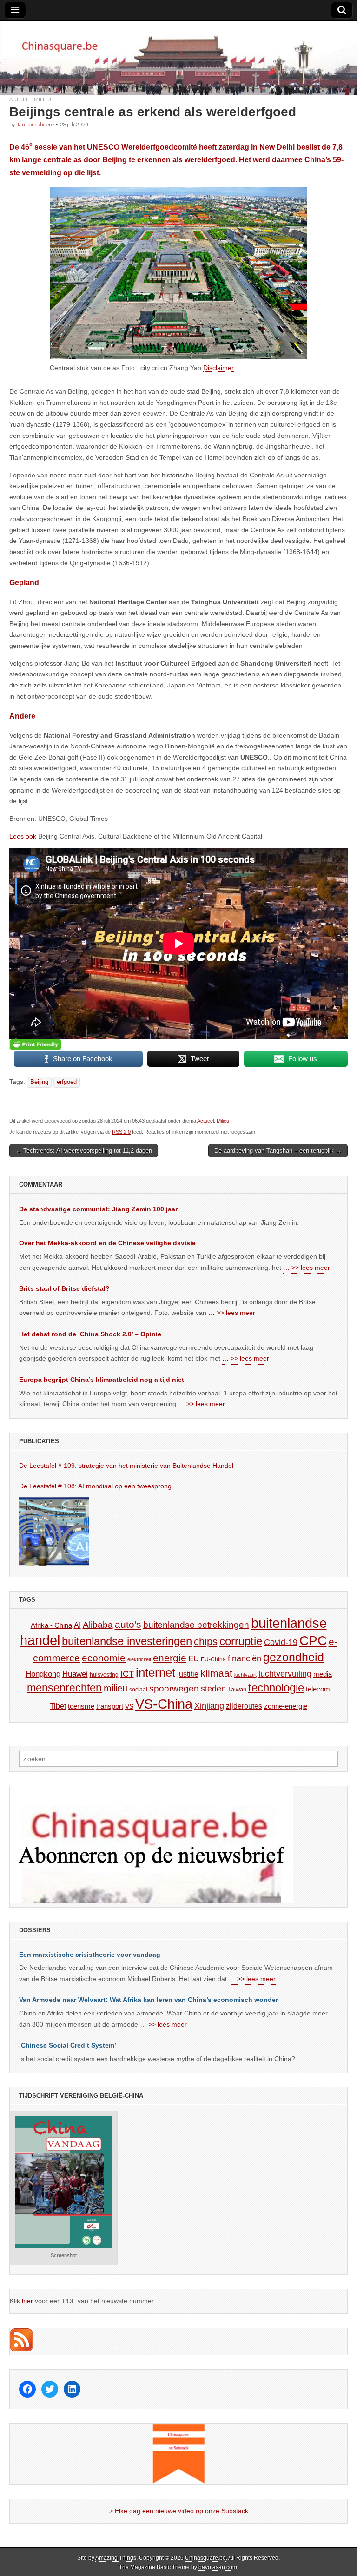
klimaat (216, 1673)
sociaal (138, 1690)
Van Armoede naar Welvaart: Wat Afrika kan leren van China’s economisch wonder (149, 2000)
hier (27, 2301)
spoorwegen (174, 1688)
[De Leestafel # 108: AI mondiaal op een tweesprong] (54, 1532)
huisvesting (104, 1674)
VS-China (164, 1704)
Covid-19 (281, 1642)
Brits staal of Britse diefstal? (64, 1288)
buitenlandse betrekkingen (196, 1625)
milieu (116, 1688)
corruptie (241, 1641)
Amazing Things (116, 2558)
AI (77, 1625)
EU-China (213, 1659)
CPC (313, 1640)
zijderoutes (244, 1706)
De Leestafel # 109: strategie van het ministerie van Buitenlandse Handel (126, 1466)
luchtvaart (245, 1675)
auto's (128, 1624)
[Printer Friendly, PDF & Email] (35, 1044)
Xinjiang (209, 1706)
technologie (276, 1688)
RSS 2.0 (121, 1132)
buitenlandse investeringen (127, 1641)
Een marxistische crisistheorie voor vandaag (90, 1955)
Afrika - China (51, 1625)
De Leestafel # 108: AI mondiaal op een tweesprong (95, 1486)
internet (155, 1672)
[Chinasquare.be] (178, 58)
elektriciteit (139, 1659)
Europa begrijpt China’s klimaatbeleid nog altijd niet (102, 1380)
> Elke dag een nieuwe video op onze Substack (179, 2511)
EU (194, 1659)
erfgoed (67, 1082)
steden (213, 1689)
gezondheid (294, 1657)
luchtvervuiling (285, 1674)
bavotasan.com (218, 2567)
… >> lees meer (307, 1268)
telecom (318, 1689)
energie (170, 1658)
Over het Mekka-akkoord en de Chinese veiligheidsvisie (107, 1243)
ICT (127, 1674)
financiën (245, 1658)
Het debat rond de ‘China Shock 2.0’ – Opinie (90, 1334)
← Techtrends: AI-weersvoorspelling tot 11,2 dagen (84, 1151)
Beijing (39, 1082)
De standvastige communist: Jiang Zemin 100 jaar (98, 1209)
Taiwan (237, 1689)
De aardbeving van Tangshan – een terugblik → (278, 1151)
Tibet (58, 1706)
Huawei (75, 1674)
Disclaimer (218, 368)
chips (206, 1641)
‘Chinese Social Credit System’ (68, 2045)
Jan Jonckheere (35, 124)
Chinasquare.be (205, 2558)
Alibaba (98, 1625)
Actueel (21, 99)
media (323, 1674)
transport (110, 1706)
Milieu (43, 99)
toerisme (81, 1706)
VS (129, 1706)
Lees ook (24, 836)
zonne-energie (286, 1706)
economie (104, 1658)
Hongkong (43, 1674)
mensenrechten (64, 1688)
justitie (188, 1674)
